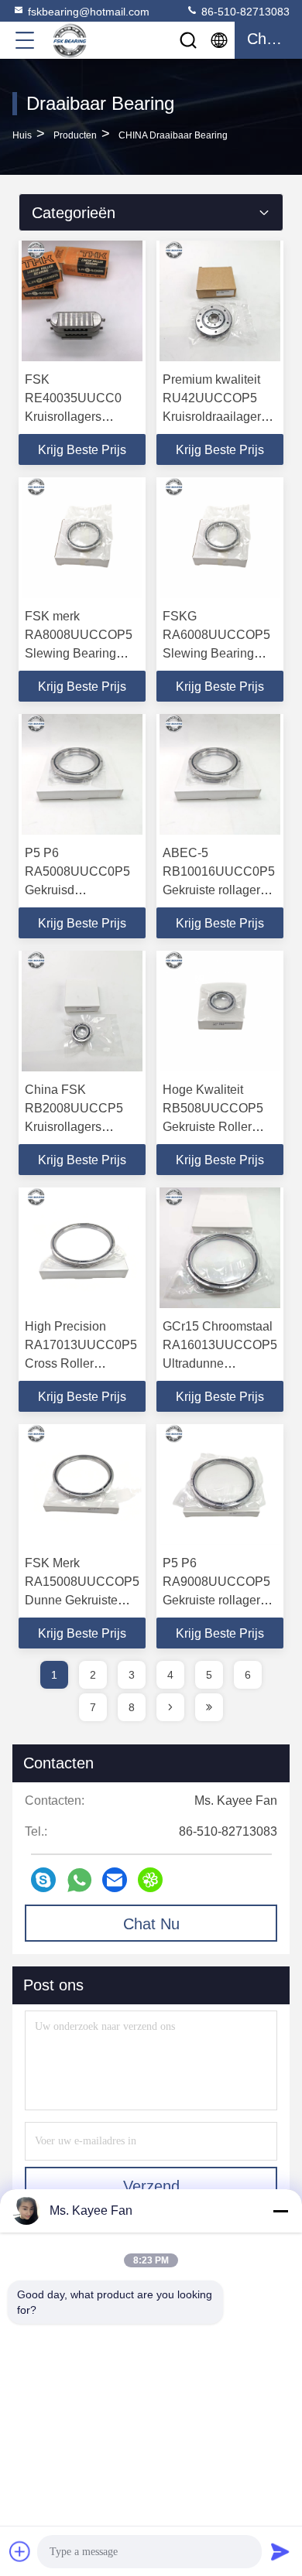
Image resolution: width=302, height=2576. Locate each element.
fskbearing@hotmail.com (89, 12)
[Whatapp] (79, 1880)
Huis (22, 135)
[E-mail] (115, 1880)
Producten (75, 135)
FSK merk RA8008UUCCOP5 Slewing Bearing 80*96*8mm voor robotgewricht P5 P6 (81, 653)
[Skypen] (43, 1880)
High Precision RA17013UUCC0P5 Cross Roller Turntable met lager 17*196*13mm (81, 1363)
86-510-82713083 (244, 12)
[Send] (280, 2551)
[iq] (150, 1880)
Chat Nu (151, 1924)
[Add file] (20, 2551)
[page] (170, 1707)
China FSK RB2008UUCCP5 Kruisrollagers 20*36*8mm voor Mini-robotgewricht (75, 1127)
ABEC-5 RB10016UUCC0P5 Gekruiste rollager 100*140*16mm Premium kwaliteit (219, 890)
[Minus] (280, 2211)
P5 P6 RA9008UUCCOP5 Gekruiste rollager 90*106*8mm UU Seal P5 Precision (216, 1600)
